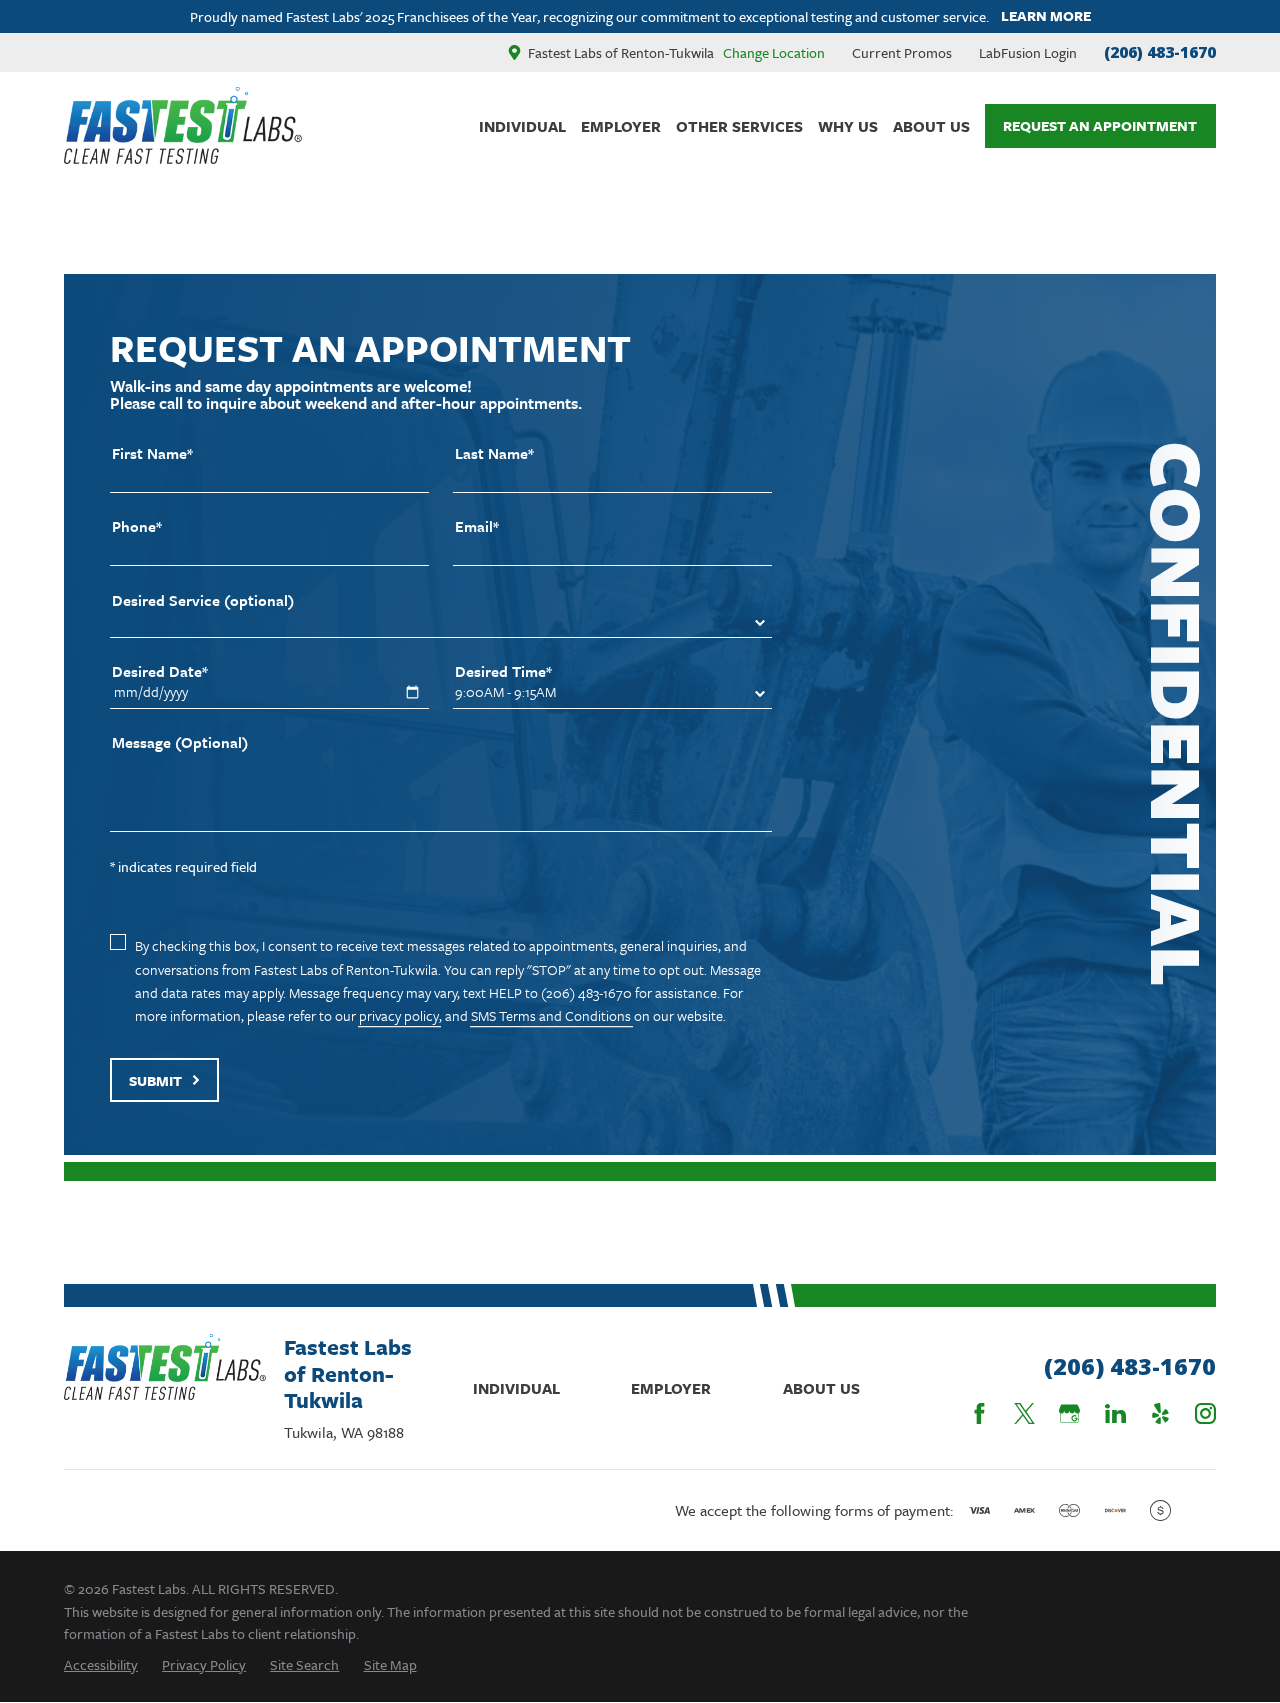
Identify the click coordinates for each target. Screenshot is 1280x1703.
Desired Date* (160, 671)
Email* (477, 526)
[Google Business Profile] (1069, 1413)
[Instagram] (1205, 1413)
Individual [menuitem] (522, 126)
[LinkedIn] (1115, 1413)
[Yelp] (1160, 1413)
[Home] (183, 125)
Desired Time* (503, 671)
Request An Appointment (1100, 125)
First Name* (152, 453)
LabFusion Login (1028, 52)
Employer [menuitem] (621, 126)
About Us (821, 1388)
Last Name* (494, 453)
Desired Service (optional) (203, 600)
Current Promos (902, 52)
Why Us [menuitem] (848, 126)
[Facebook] (979, 1413)
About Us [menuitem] (931, 126)
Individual (516, 1388)
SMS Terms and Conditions (551, 1015)
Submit (155, 1080)
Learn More (1046, 16)
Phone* (137, 526)
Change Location (774, 52)
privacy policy (399, 1015)
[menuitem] (101, 1664)
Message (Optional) (180, 742)
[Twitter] (1024, 1413)
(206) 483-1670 (1160, 52)
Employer (671, 1388)
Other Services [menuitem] (739, 126)
